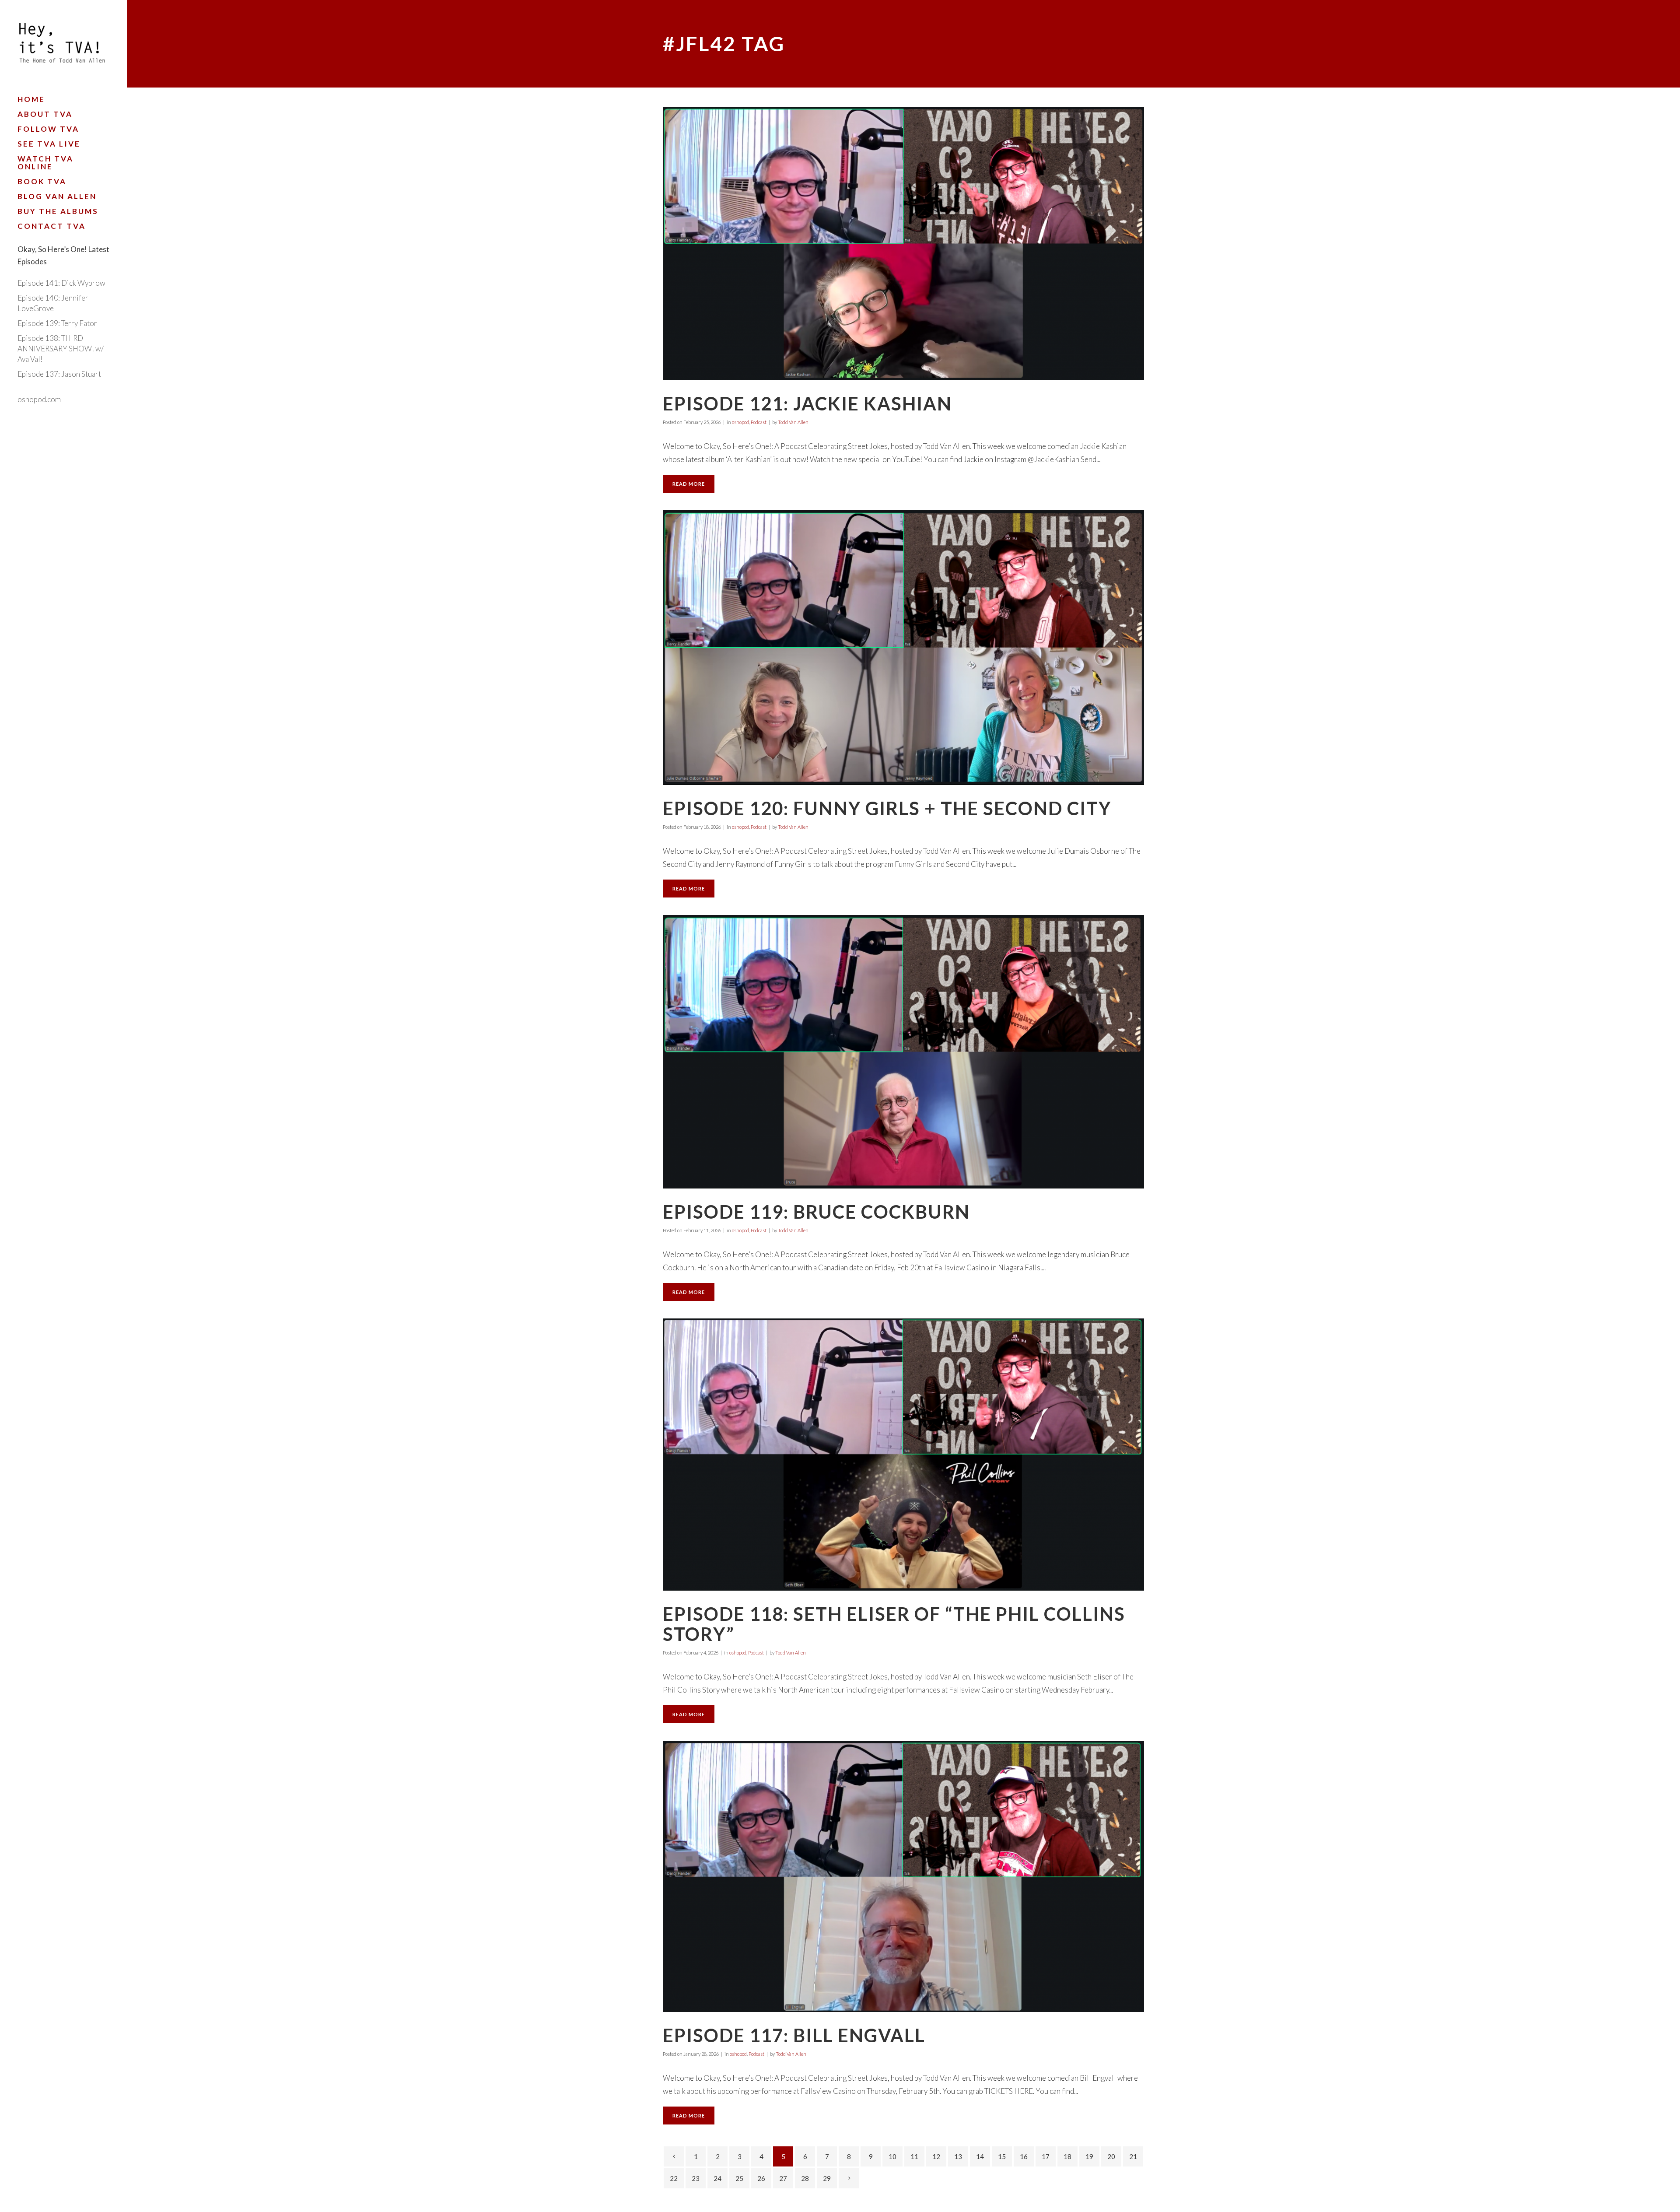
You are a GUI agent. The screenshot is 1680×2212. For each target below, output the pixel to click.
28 (805, 2178)
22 (674, 2178)
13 (958, 2156)
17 (1046, 2156)
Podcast (759, 422)
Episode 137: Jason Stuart (59, 374)
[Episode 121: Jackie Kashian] (903, 244)
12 (936, 2156)
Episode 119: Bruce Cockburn (816, 1212)
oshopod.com (39, 399)
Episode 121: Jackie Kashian (807, 403)
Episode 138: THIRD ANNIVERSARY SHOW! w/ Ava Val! (61, 349)
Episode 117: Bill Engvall (794, 2035)
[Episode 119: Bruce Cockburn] (903, 1052)
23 (696, 2178)
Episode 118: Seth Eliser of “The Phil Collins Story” (894, 1624)
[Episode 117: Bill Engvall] (903, 1876)
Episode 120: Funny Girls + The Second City (887, 808)
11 (914, 2156)
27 (783, 2178)
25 (739, 2178)
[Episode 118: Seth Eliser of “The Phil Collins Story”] (903, 1455)
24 (717, 2178)
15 (1002, 2156)
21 (1133, 2156)
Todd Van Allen (793, 422)
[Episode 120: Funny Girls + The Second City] (903, 647)
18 (1067, 2156)
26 (761, 2178)
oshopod (740, 422)
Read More (689, 484)
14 (980, 2156)
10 (892, 2156)
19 (1089, 2156)
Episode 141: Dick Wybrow (61, 283)
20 (1111, 2156)
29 (827, 2178)
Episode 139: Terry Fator (57, 323)
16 (1024, 2156)
